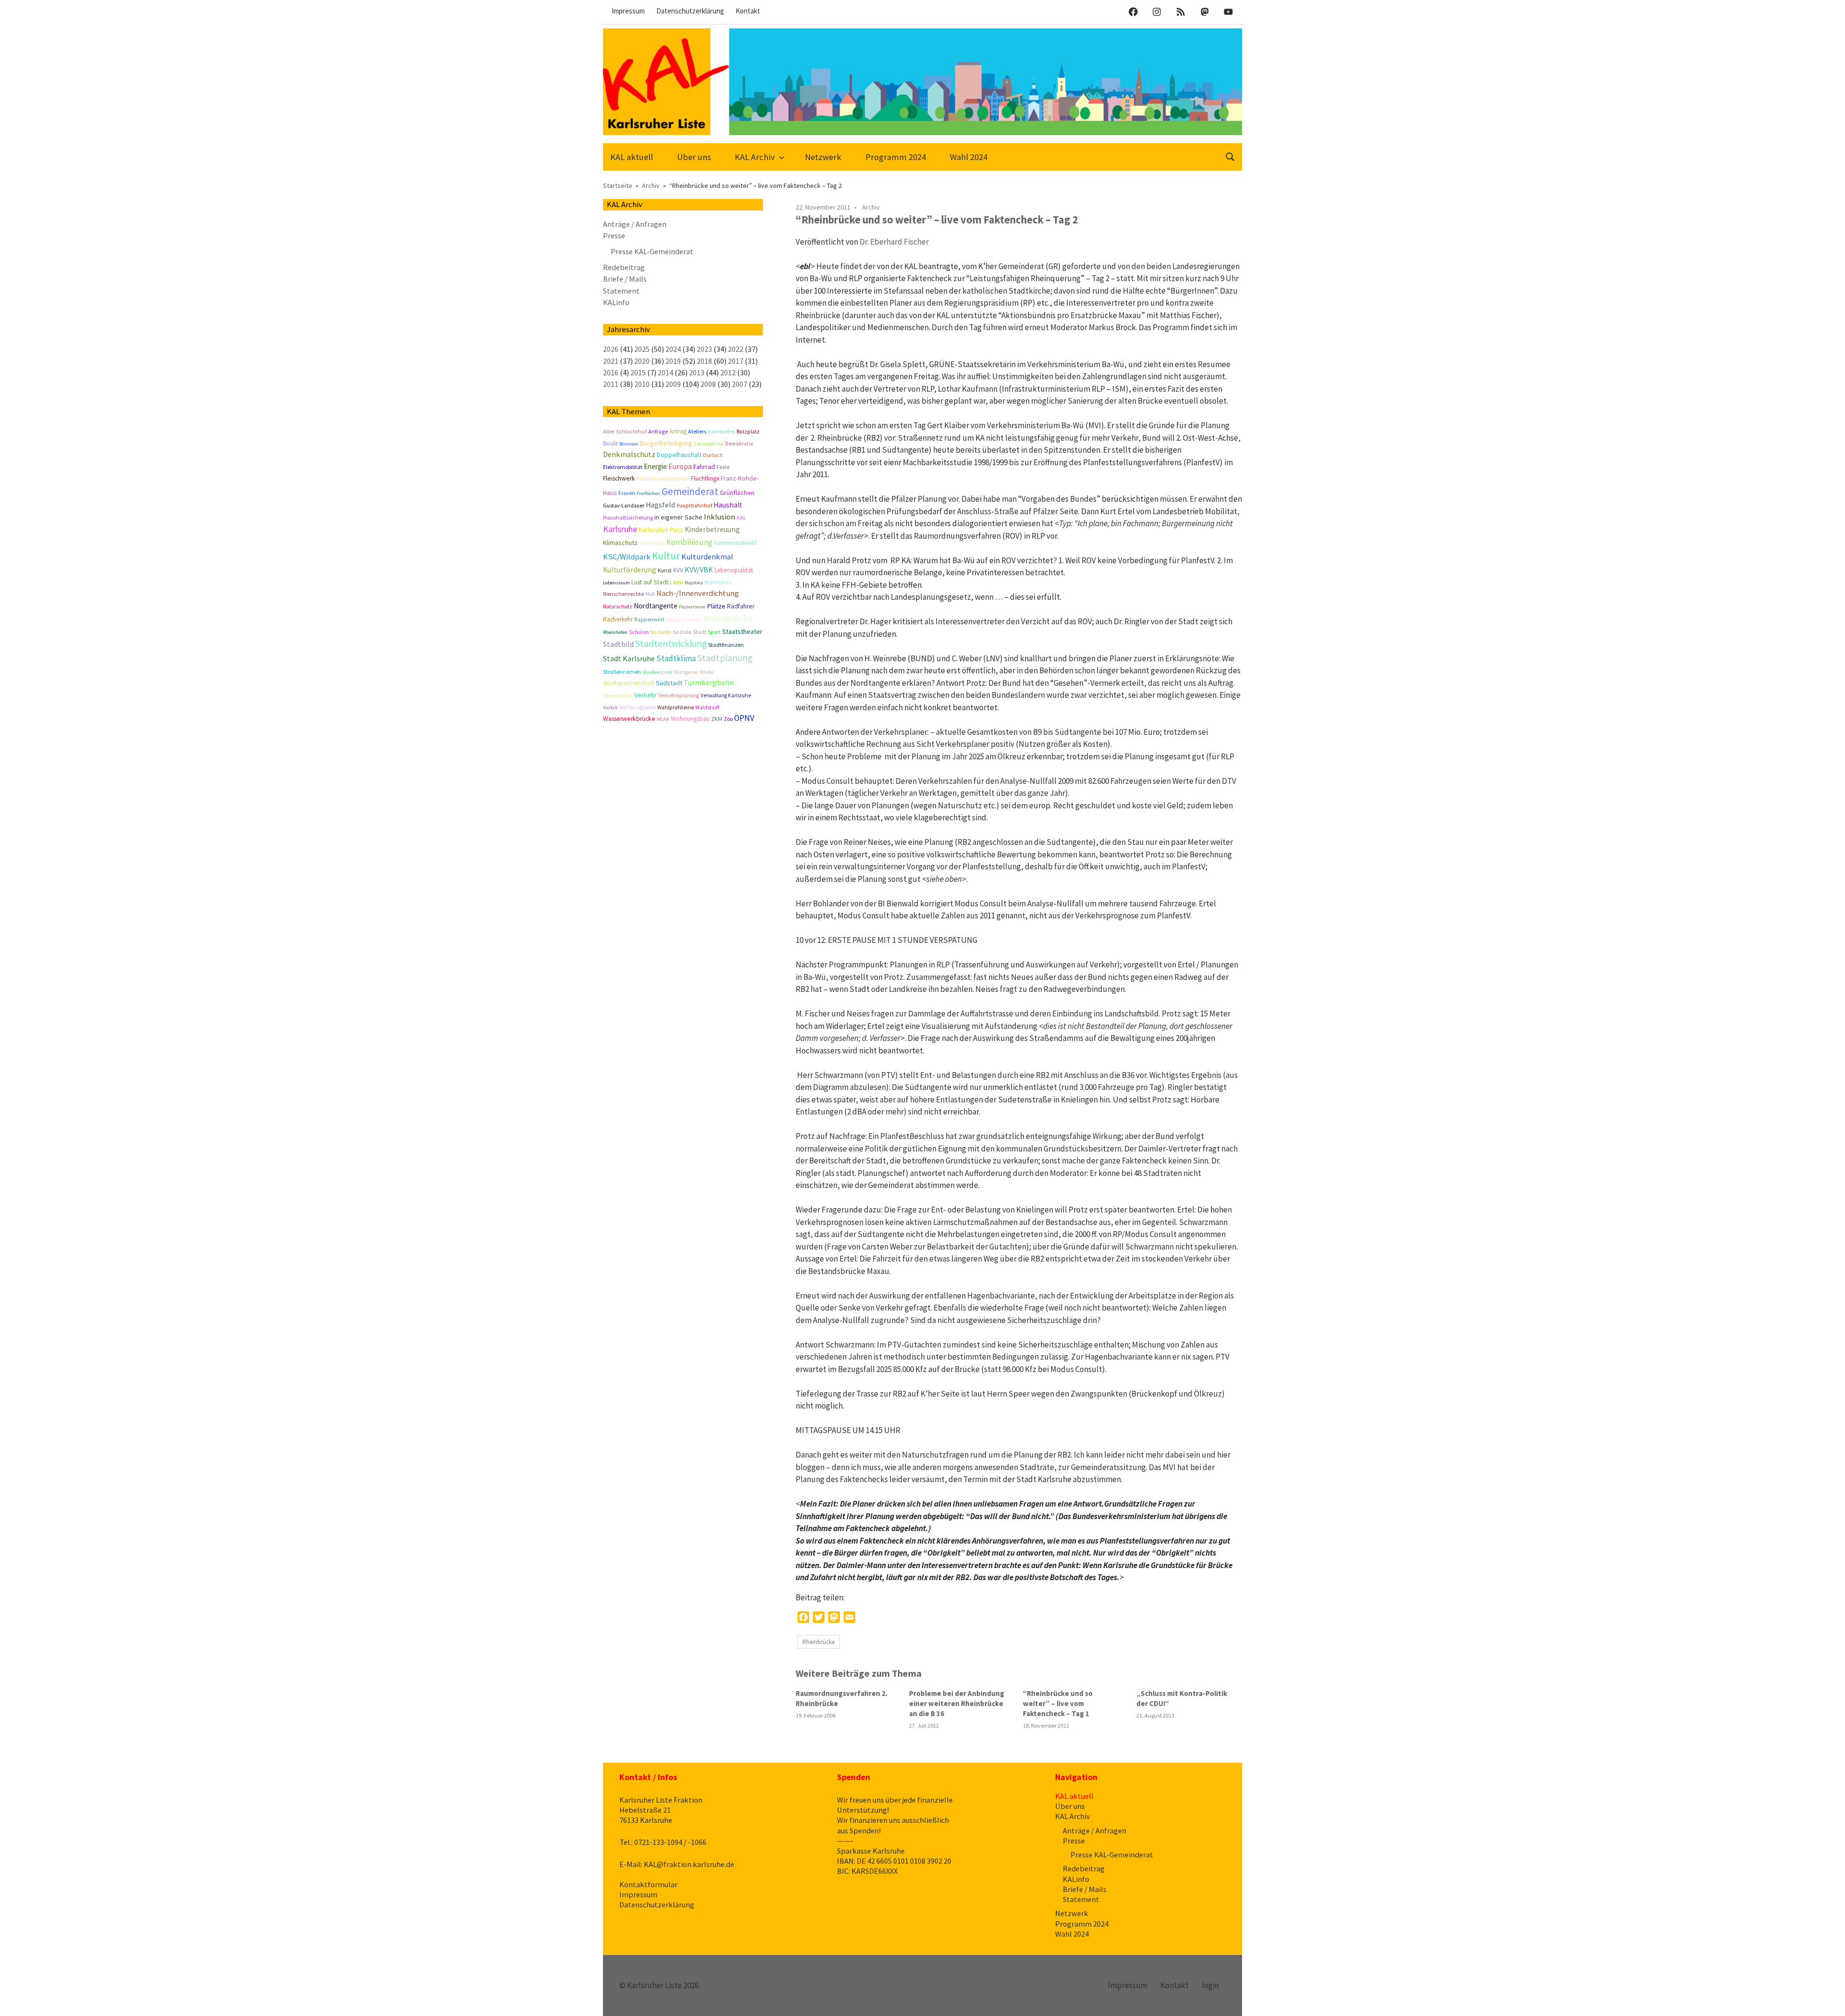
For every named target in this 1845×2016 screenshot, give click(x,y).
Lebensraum (616, 583)
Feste (723, 467)
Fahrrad (704, 467)
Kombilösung (689, 542)
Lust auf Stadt (650, 582)
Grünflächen (737, 493)
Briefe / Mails (625, 279)
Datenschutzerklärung (690, 11)
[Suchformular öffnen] (1230, 156)
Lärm (676, 582)
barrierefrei (721, 431)
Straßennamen (622, 672)
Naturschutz (618, 606)
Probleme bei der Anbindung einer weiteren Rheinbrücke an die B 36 (957, 1703)
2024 (673, 349)
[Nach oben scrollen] (1828, 1999)
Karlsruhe (620, 529)
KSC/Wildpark (627, 557)
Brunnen (629, 444)
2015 (638, 372)
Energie (655, 466)
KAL (741, 517)
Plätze (716, 606)
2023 (704, 349)
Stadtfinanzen (726, 645)
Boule (610, 443)
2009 (673, 384)
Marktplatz (718, 582)
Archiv (871, 207)
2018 (704, 361)
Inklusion (720, 517)
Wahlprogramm (638, 707)
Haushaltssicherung (628, 517)
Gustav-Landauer (624, 506)
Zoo (728, 719)
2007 (739, 384)
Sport (714, 632)
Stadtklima (676, 658)
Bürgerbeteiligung (666, 443)
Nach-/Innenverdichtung (698, 593)
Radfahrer (741, 606)
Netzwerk (823, 157)
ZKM (717, 719)
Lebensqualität (734, 570)
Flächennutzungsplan (663, 479)
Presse (614, 235)
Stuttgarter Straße (694, 672)
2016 (611, 372)
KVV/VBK (699, 569)
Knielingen (652, 543)
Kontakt (748, 11)
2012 (728, 372)
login (1210, 1985)
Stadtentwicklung (671, 643)
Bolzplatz (748, 432)
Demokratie (739, 444)
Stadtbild (618, 644)
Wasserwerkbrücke (629, 719)
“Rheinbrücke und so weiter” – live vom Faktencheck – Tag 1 (1058, 1703)
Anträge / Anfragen (635, 224)
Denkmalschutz (629, 454)
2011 (611, 384)
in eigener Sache (678, 517)
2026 (611, 349)
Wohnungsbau (690, 719)
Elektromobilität (623, 467)
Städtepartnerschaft (629, 683)
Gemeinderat (690, 491)
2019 (673, 361)
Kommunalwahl (735, 543)
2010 (642, 384)
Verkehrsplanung (679, 695)
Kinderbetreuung (712, 529)
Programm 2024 (896, 157)
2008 (708, 384)
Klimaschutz (620, 543)
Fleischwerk (619, 478)
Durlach (713, 455)
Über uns (694, 157)
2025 (642, 349)
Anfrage (658, 431)
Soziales (661, 632)
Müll (650, 594)
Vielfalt (610, 708)
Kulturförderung (630, 570)
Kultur (666, 556)
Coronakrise (709, 444)
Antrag (678, 431)
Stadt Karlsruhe (629, 658)
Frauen (627, 493)
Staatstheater (742, 631)
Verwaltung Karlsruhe (726, 695)
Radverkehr (618, 619)
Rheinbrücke (818, 1642)
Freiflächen (648, 493)
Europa (680, 466)
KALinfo (616, 302)
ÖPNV (744, 718)
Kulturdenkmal (707, 557)
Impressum (628, 11)
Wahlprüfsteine (676, 707)
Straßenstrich (657, 672)
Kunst (665, 570)
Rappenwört (649, 619)
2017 (736, 361)
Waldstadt (707, 707)
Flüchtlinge (705, 478)
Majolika (694, 583)
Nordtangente (656, 606)
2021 (611, 361)
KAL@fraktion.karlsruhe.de (689, 1864)
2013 (697, 372)
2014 (665, 372)
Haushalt (728, 505)
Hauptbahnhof (694, 506)
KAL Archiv (755, 157)
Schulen (639, 632)
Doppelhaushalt (679, 455)
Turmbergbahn (709, 682)
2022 (736, 349)
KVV (678, 570)
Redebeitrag (624, 267)
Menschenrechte (623, 594)
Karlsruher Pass (661, 530)
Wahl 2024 (969, 157)
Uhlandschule (618, 696)
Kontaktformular (648, 1884)
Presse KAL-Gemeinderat (652, 251)
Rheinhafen (615, 632)
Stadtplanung (725, 658)
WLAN (663, 719)
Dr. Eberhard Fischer (894, 242)
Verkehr (646, 695)
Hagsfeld (660, 505)
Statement (621, 291)
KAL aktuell (632, 157)
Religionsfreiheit (684, 620)
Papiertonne (692, 607)
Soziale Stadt (689, 632)
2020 (642, 361)
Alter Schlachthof (625, 431)
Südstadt (669, 683)
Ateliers (697, 431)
